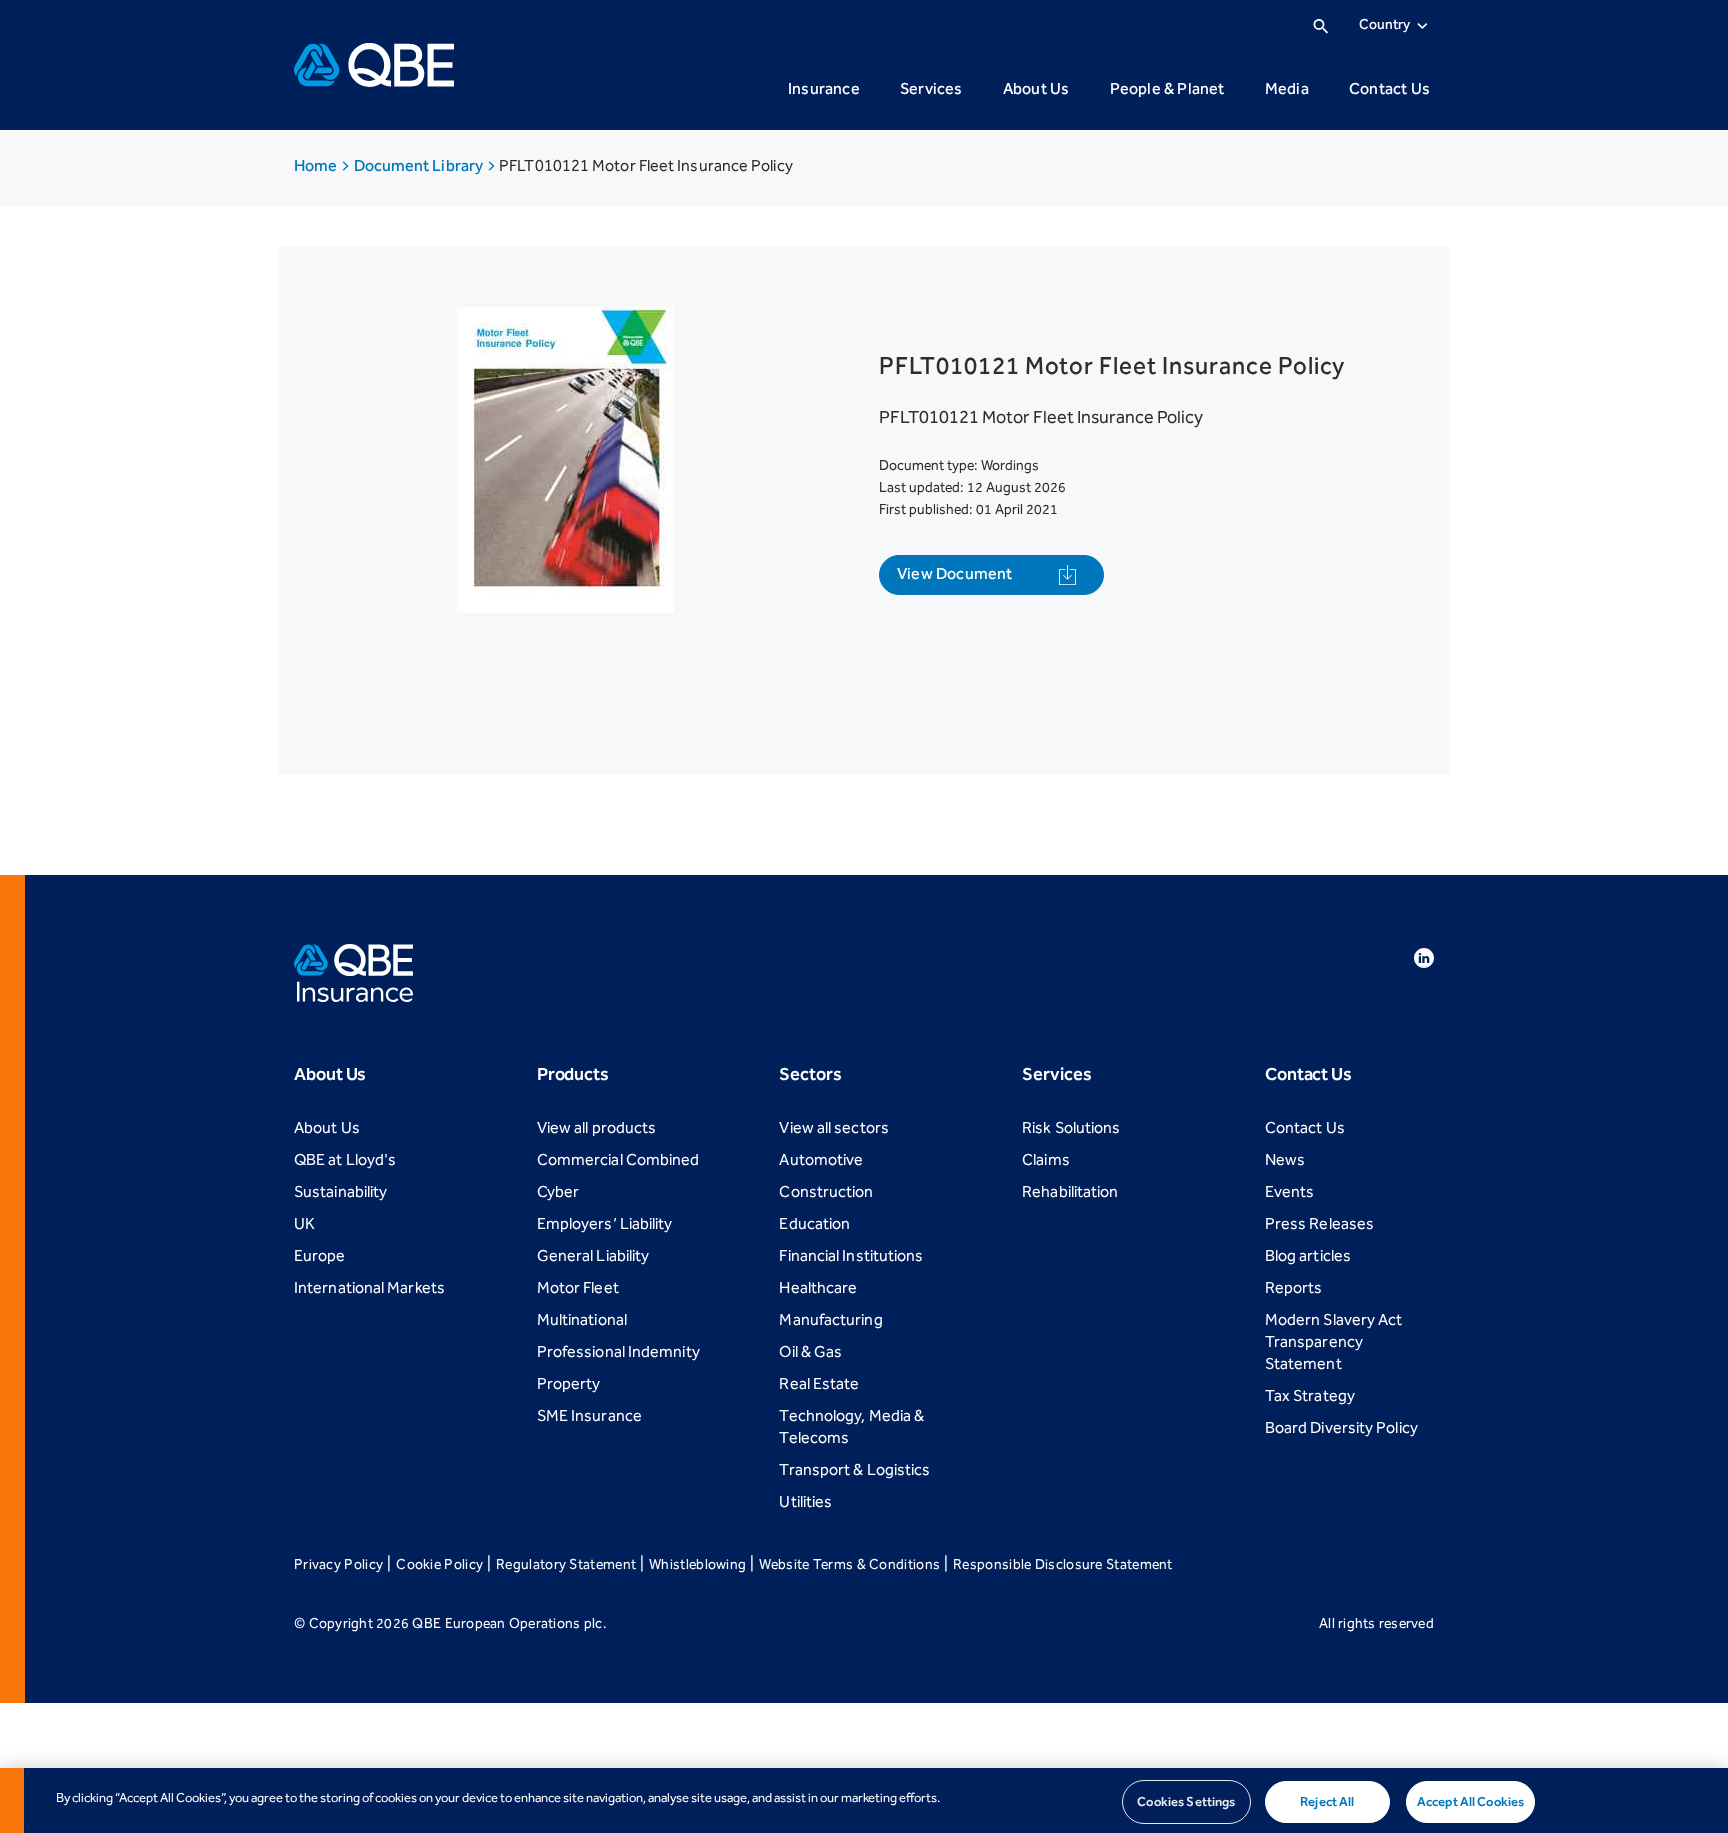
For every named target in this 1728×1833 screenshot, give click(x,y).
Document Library (420, 165)
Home (317, 165)
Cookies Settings (1186, 1801)
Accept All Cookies (1470, 1801)
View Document (955, 573)
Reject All (1327, 1801)
